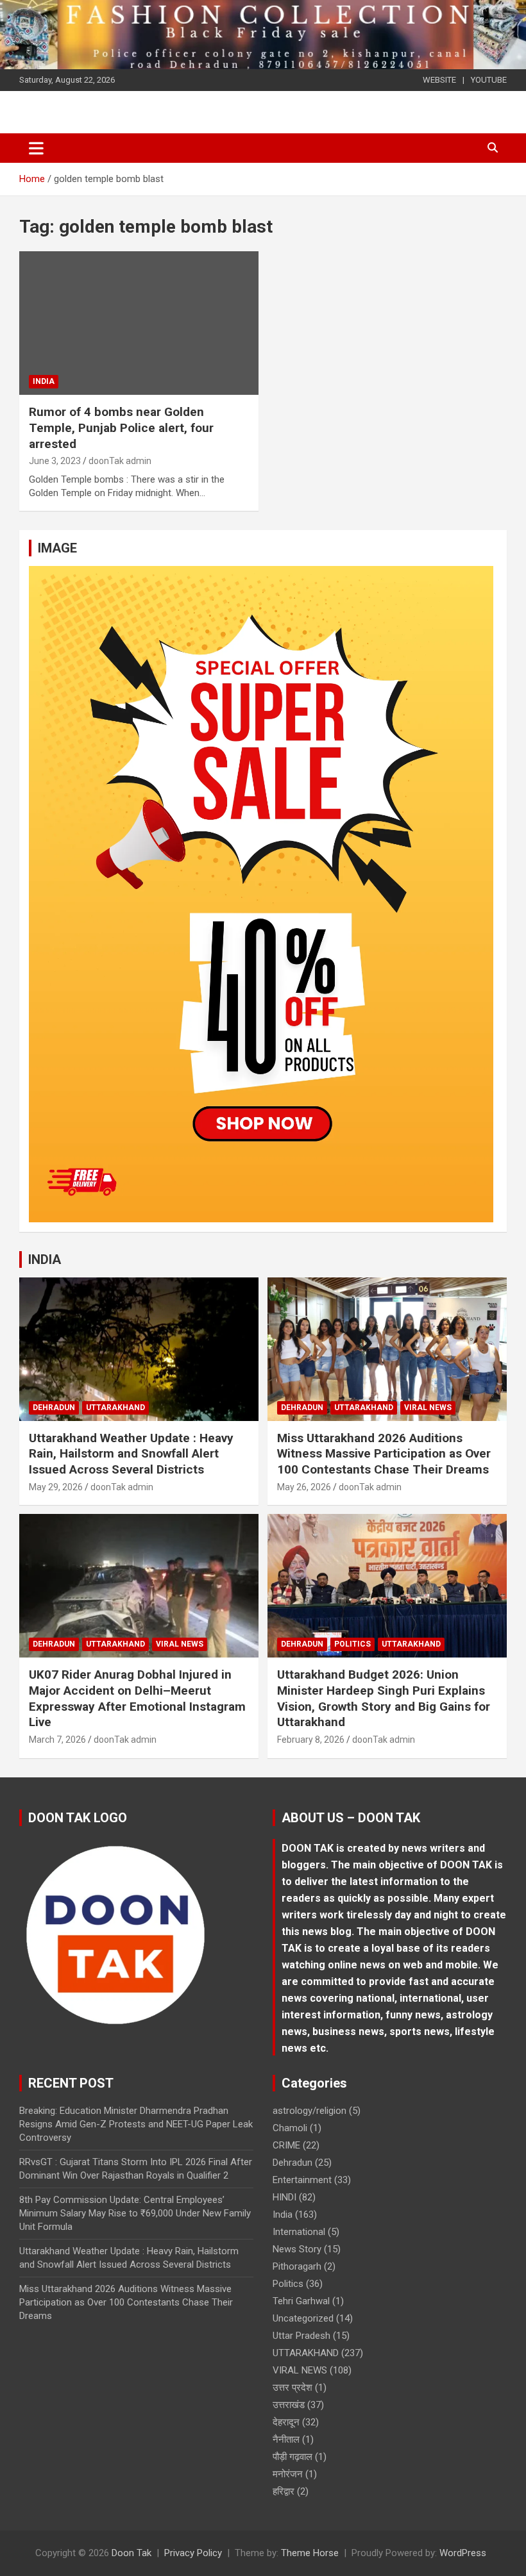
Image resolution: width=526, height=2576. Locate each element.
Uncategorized (303, 2318)
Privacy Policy (193, 2553)
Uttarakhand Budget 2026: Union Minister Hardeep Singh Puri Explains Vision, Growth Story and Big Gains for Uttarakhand (384, 1698)
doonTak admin (120, 461)
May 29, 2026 (56, 1487)
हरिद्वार (284, 2491)
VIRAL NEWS (428, 1408)
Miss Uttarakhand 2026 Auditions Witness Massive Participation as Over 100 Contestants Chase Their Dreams (384, 1454)
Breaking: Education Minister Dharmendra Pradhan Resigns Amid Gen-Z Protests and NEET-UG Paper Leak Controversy (136, 2124)
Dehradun (54, 1408)
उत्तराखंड (289, 2405)
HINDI (284, 2197)
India (44, 381)
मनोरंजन (288, 2474)
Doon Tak (131, 2553)
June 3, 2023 (55, 461)
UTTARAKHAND (115, 1408)
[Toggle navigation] (36, 148)
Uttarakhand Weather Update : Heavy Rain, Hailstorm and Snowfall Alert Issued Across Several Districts (131, 1454)
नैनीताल (286, 2439)
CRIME (286, 2145)
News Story (297, 2249)
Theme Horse (310, 2553)
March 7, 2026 (57, 1740)
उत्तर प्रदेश (293, 2388)
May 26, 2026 (304, 1487)
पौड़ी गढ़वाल (293, 2457)
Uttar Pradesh (301, 2336)
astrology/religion (310, 2111)
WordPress (463, 2553)
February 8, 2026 (311, 1740)
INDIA (45, 1259)
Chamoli (290, 2128)
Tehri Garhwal (301, 2301)
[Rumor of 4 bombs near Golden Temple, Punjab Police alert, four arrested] (139, 323)
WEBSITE (439, 80)
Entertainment (302, 2180)
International (299, 2232)
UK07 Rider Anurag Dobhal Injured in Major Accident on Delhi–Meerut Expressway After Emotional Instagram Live (137, 1698)
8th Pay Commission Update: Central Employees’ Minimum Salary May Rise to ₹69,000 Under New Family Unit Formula (135, 2213)
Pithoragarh (297, 2266)
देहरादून (286, 2422)
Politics (352, 1644)
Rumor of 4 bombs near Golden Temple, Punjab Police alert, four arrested (121, 428)
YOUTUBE (489, 80)
